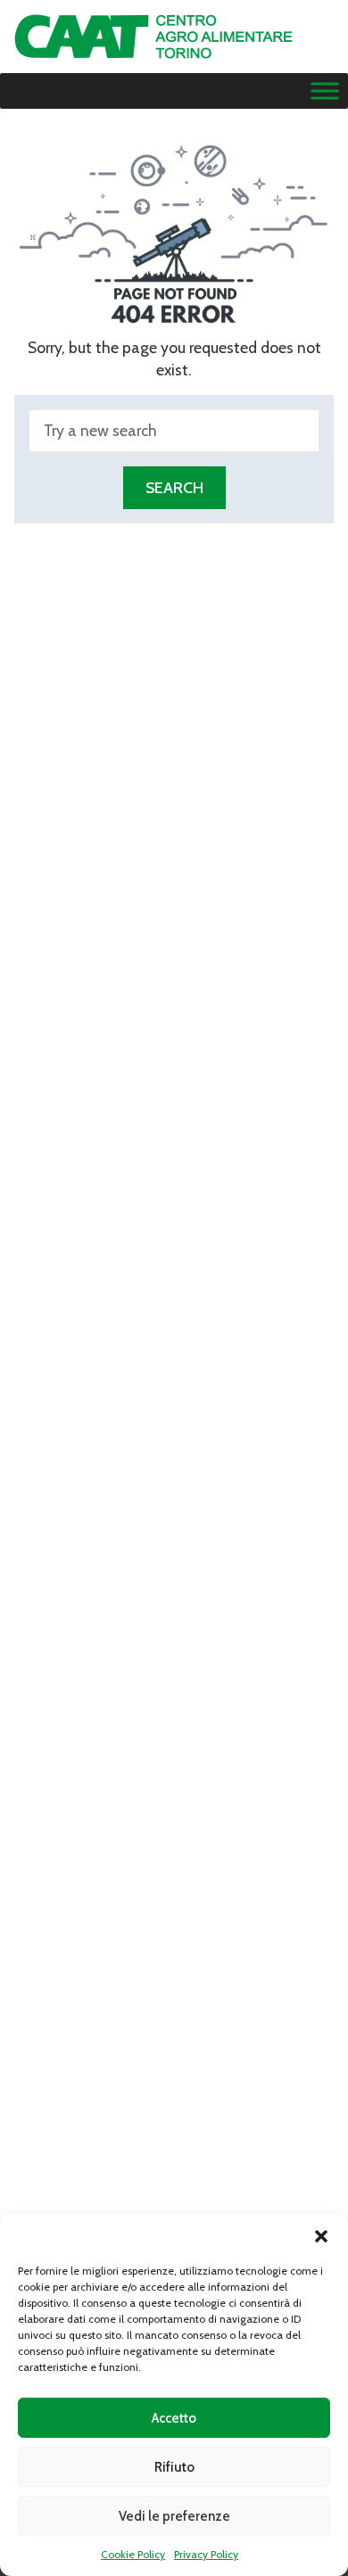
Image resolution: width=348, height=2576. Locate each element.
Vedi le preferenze (174, 2516)
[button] (321, 2236)
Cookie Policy (133, 2554)
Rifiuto (174, 2467)
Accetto (174, 2418)
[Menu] (325, 91)
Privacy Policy (206, 2554)
